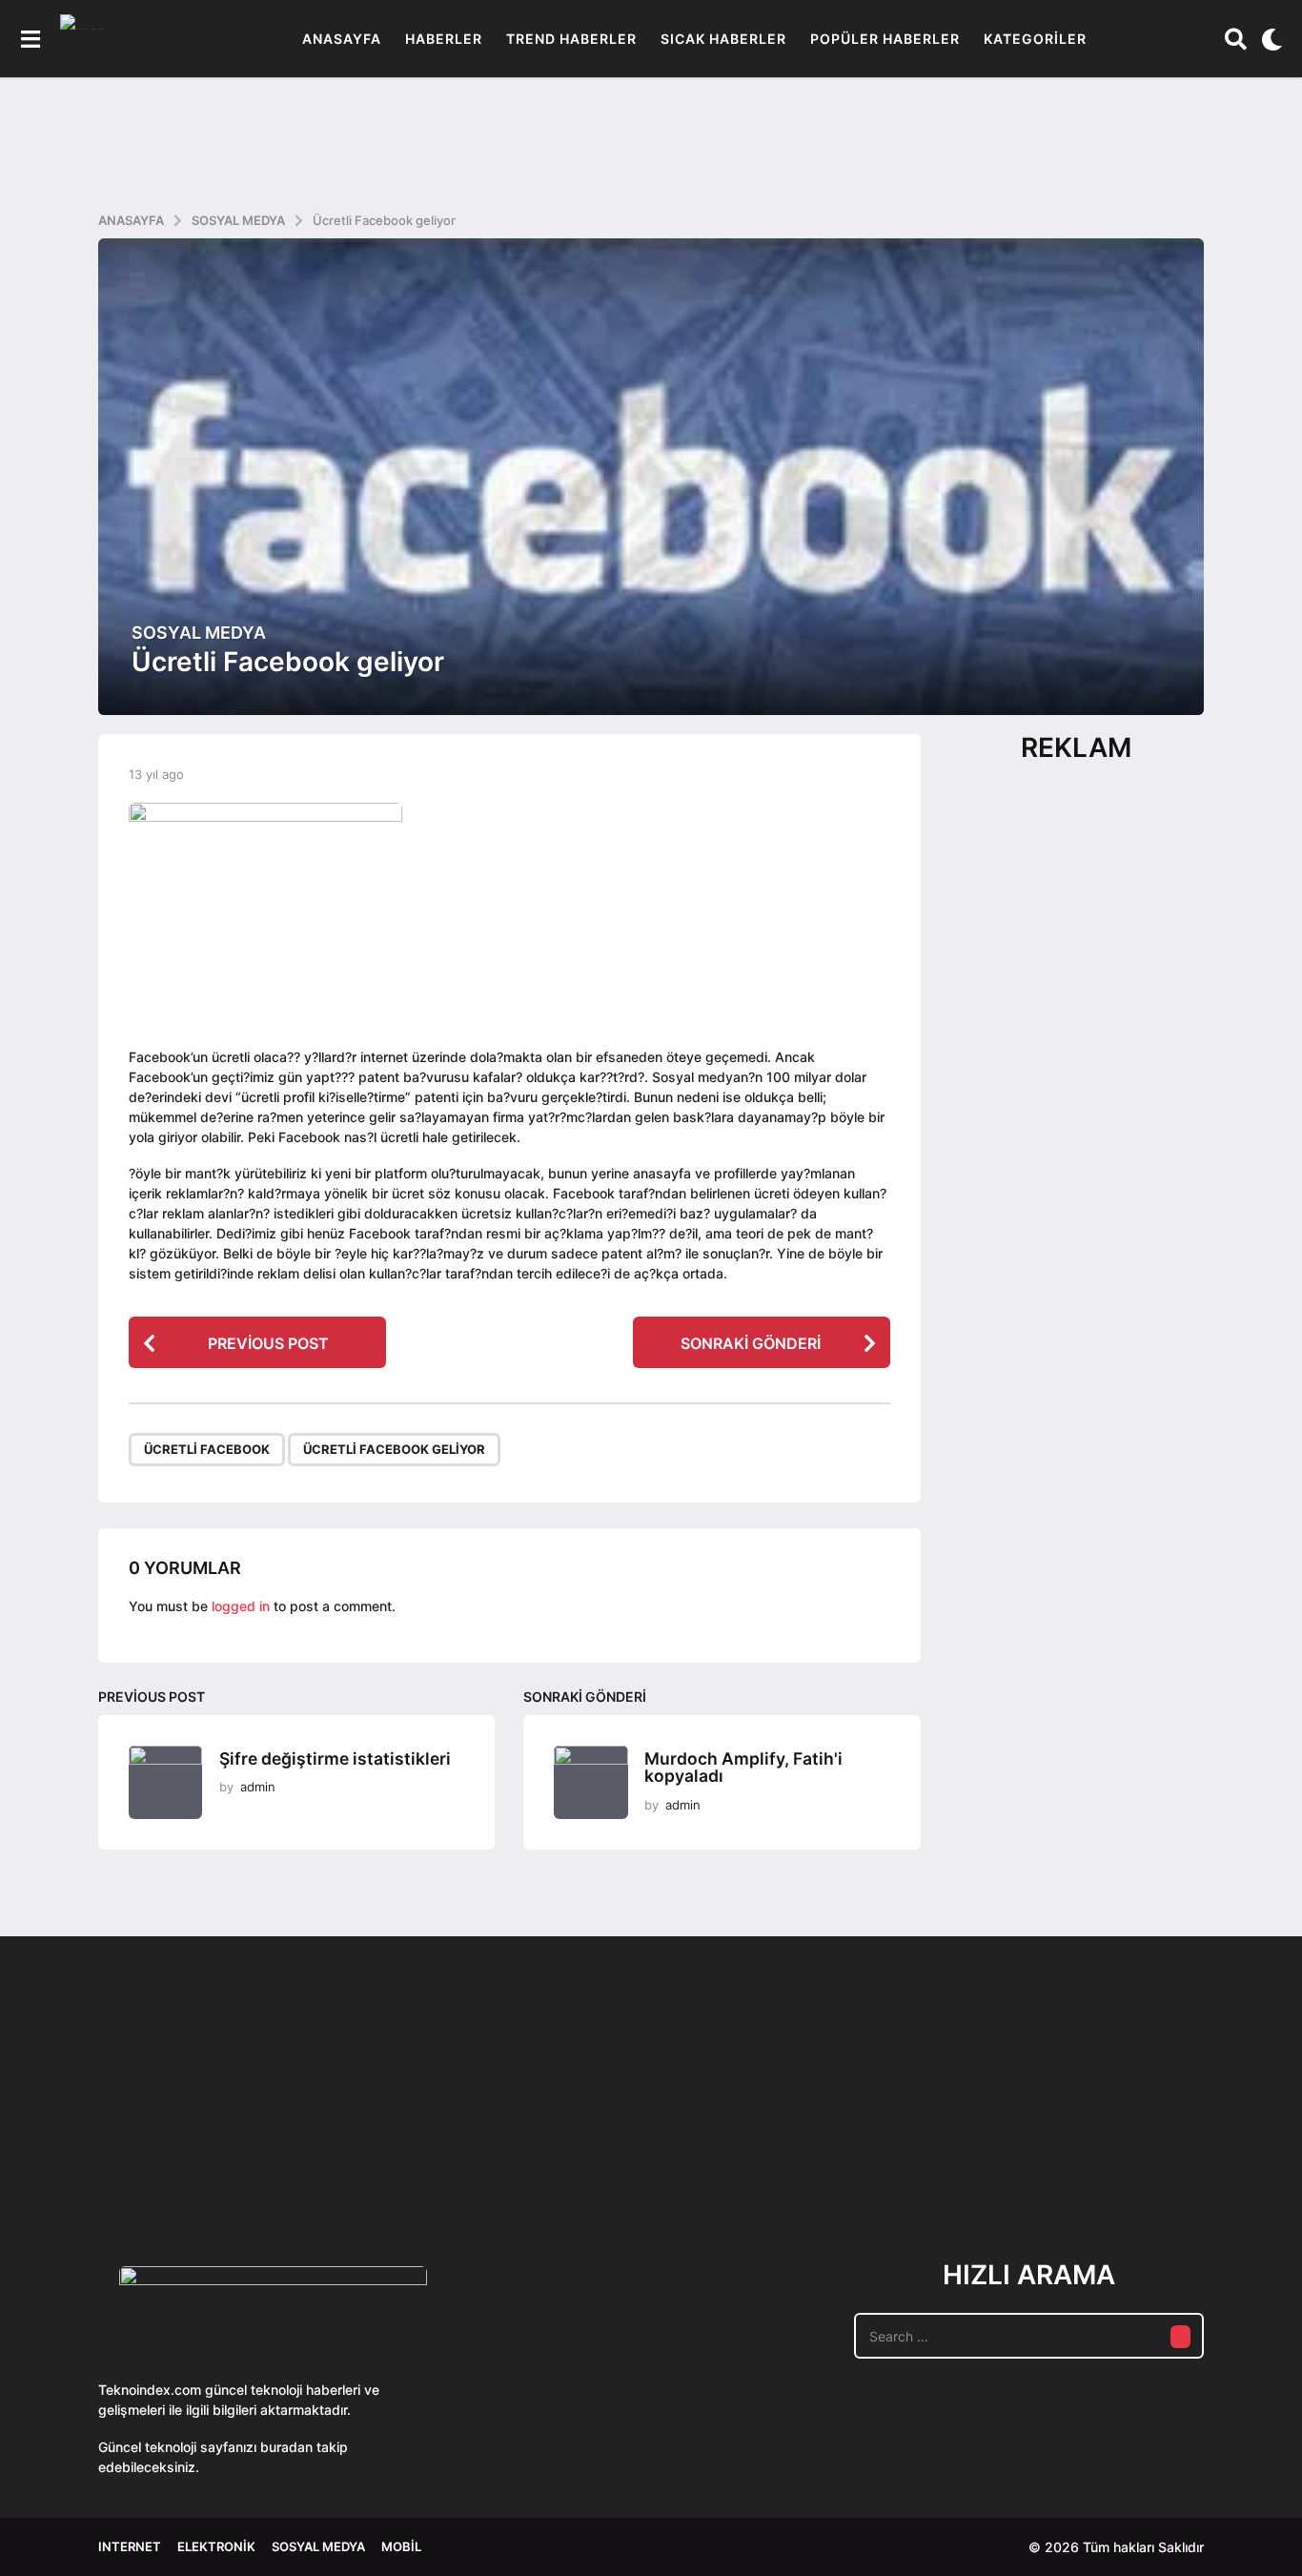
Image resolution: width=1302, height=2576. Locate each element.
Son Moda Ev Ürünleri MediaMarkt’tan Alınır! (956, 2148)
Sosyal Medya (199, 633)
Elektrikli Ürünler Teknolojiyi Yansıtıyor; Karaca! (384, 2156)
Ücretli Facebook (207, 1449)
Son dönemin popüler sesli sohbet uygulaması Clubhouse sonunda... (194, 2156)
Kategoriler (1035, 39)
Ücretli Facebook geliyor (394, 1449)
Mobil (401, 2546)
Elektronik (216, 2546)
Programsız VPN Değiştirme (575, 2112)
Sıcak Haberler (723, 39)
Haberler (444, 39)
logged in (241, 1606)
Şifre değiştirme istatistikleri (335, 1758)
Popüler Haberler (885, 39)
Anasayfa (342, 39)
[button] (30, 39)
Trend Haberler (571, 39)
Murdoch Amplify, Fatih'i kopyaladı (743, 1768)
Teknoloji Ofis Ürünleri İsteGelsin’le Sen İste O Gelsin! (766, 2156)
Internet (130, 2546)
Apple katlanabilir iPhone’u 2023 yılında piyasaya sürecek (1147, 2156)
